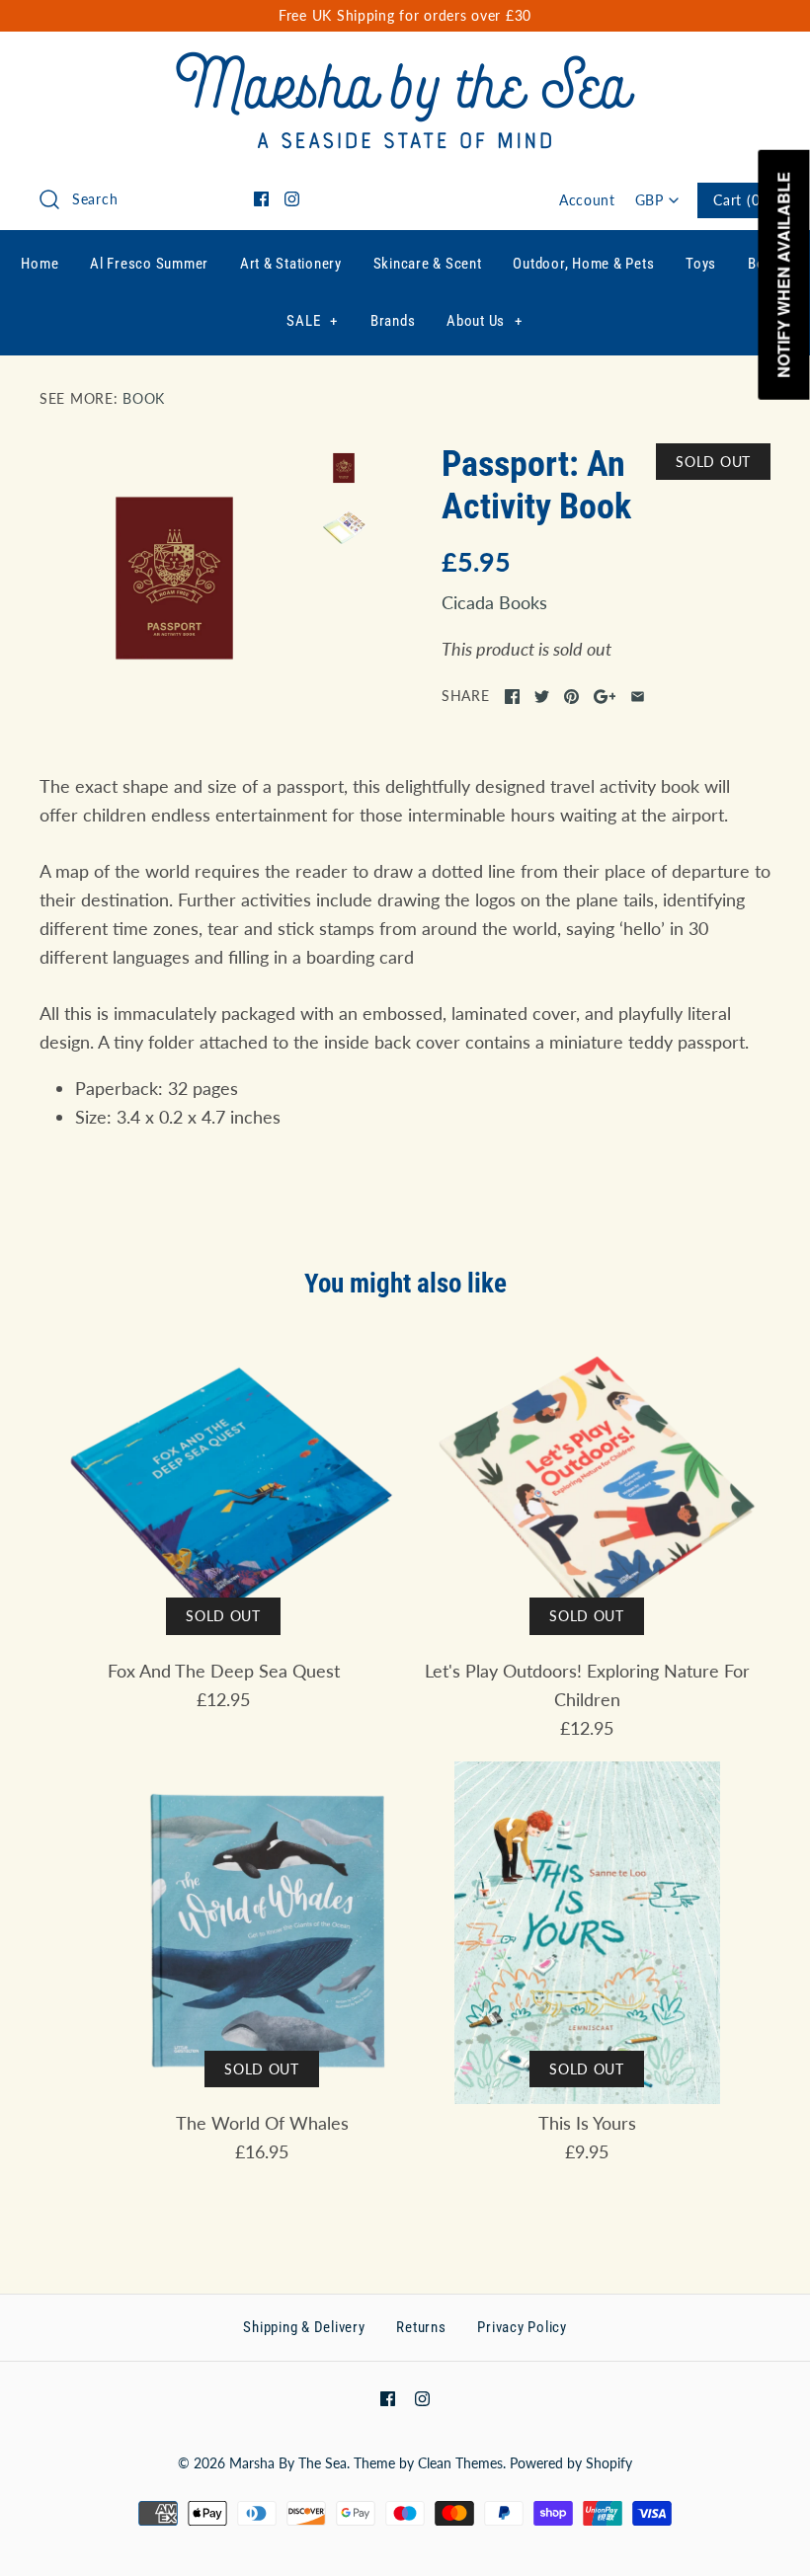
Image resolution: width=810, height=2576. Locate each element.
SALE (312, 321)
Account (587, 200)
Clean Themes (460, 2463)
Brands (393, 321)
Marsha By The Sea (288, 2463)
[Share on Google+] (605, 697)
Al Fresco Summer (149, 264)
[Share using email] (638, 697)
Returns (421, 2327)
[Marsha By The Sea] (405, 65)
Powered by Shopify (571, 2463)
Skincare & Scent (428, 264)
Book (144, 398)
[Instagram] (292, 199)
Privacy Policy (522, 2327)
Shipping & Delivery (304, 2327)
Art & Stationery (291, 264)
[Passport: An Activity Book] (174, 578)
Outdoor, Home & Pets (583, 264)
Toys (701, 264)
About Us (485, 321)
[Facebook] (261, 199)
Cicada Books (494, 602)
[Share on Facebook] (512, 697)
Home (40, 264)
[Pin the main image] (571, 697)
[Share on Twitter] (542, 697)
